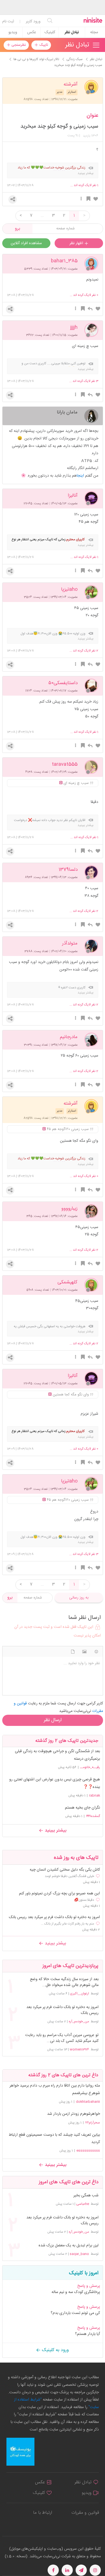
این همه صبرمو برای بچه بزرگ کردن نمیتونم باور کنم (60, 1894)
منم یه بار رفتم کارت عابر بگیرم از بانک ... (67, 1924)
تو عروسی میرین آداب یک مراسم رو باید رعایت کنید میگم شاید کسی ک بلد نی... (62, 2038)
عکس (32, 32)
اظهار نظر (77, 243)
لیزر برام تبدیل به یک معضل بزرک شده (68, 2246)
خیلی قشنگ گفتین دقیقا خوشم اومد (69, 1876)
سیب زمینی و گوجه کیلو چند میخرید (59, 127)
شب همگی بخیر (86, 2196)
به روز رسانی (79, 1598)
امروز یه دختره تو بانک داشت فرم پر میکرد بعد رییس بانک (54, 1917)
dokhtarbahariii (88, 2102)
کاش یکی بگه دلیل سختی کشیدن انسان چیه (65, 1870)
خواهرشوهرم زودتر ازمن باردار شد (73, 2114)
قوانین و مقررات (85, 2513)
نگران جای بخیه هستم (82, 1808)
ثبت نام (8, 22)
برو (17, 229)
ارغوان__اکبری (80, 1994)
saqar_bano (79, 2254)
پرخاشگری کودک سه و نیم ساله (76, 2292)
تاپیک (43, 45)
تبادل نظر (72, 32)
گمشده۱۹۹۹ (93, 1816)
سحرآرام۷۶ (93, 2123)
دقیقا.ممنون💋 (84, 1900)
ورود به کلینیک (55, 2350)
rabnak (95, 1795)
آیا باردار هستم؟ (88, 2334)
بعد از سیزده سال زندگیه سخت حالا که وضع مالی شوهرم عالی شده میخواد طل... (64, 1982)
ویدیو (13, 32)
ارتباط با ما (43, 2513)
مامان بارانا (67, 412)
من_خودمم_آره (79, 2021)
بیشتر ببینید (55, 1831)
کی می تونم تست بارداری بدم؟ (75, 2313)
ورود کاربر (33, 22)
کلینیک (50, 32)
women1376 (79, 2049)
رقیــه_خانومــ (90, 1767)
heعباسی (83, 2204)
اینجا (80, 476)
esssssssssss (88, 2151)
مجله (94, 32)
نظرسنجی (18, 45)
